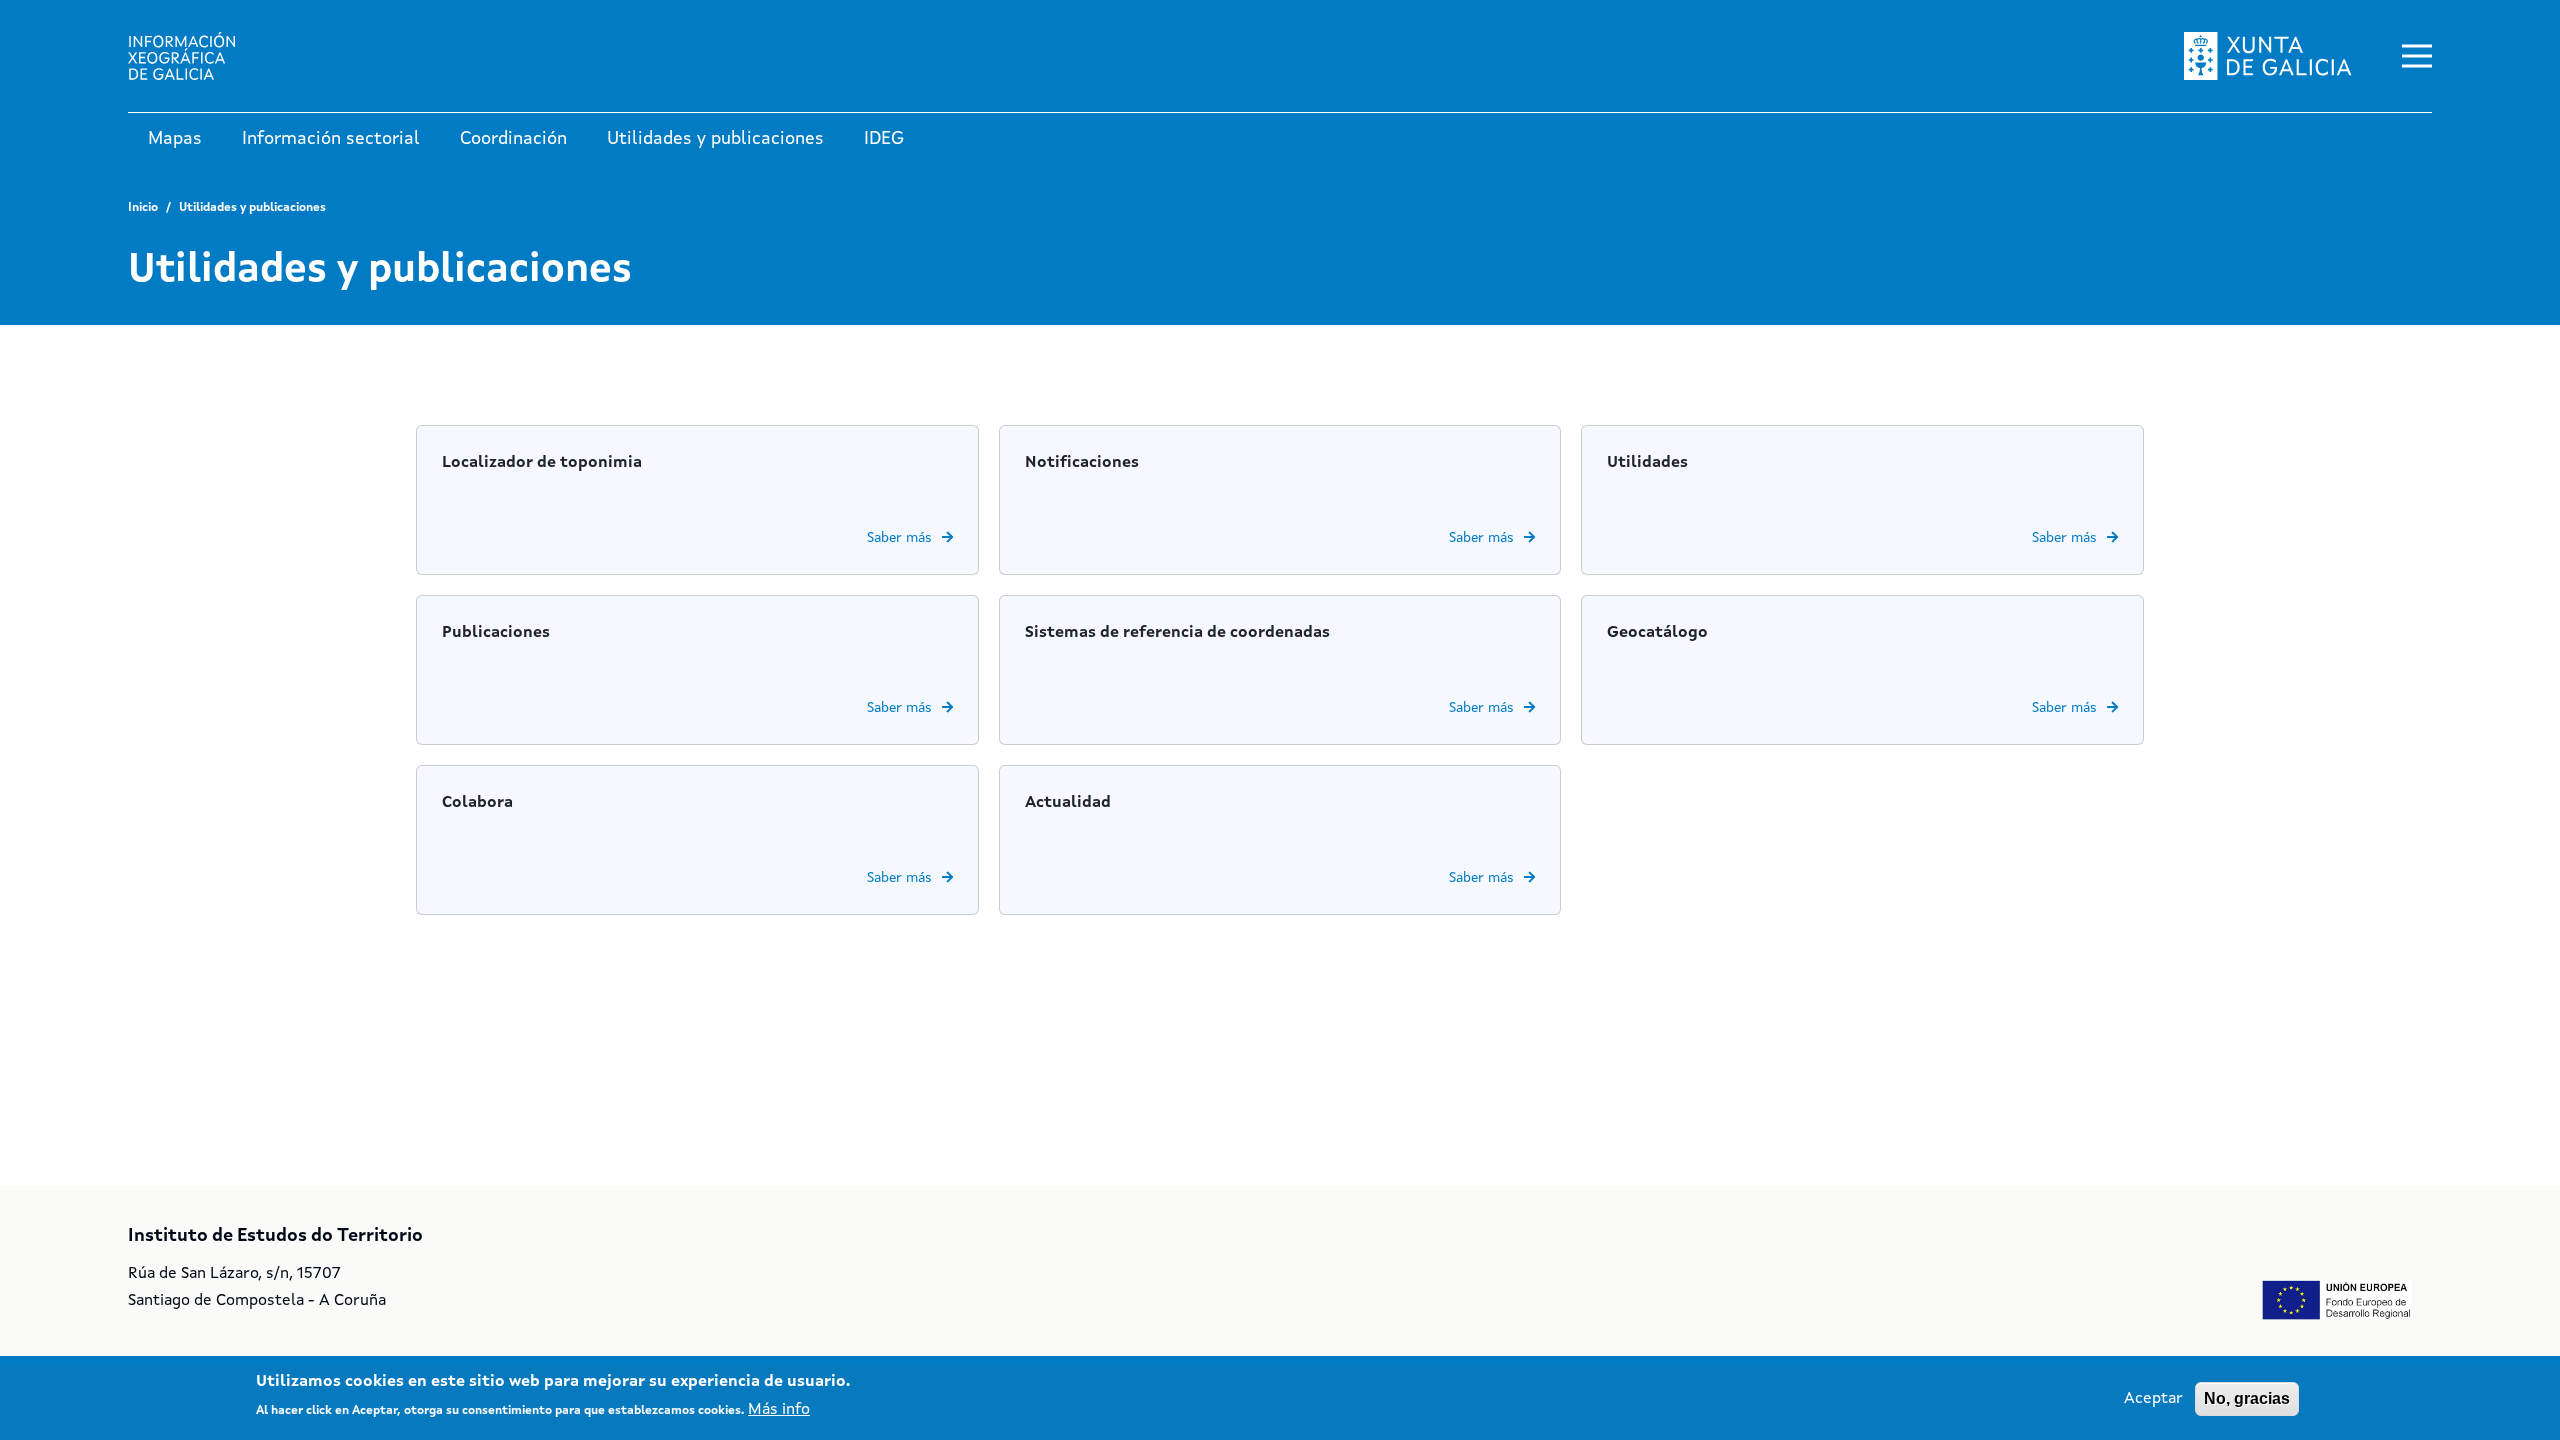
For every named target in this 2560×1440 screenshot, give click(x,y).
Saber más (899, 538)
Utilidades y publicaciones (715, 139)
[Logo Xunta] (198, 56)
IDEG (884, 139)
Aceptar (2153, 1399)
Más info (779, 1410)
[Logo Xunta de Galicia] (2268, 56)
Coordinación (513, 139)
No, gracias (2247, 1398)
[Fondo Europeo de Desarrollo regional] (2337, 1300)
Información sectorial (331, 139)
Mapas (175, 139)
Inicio (143, 208)
